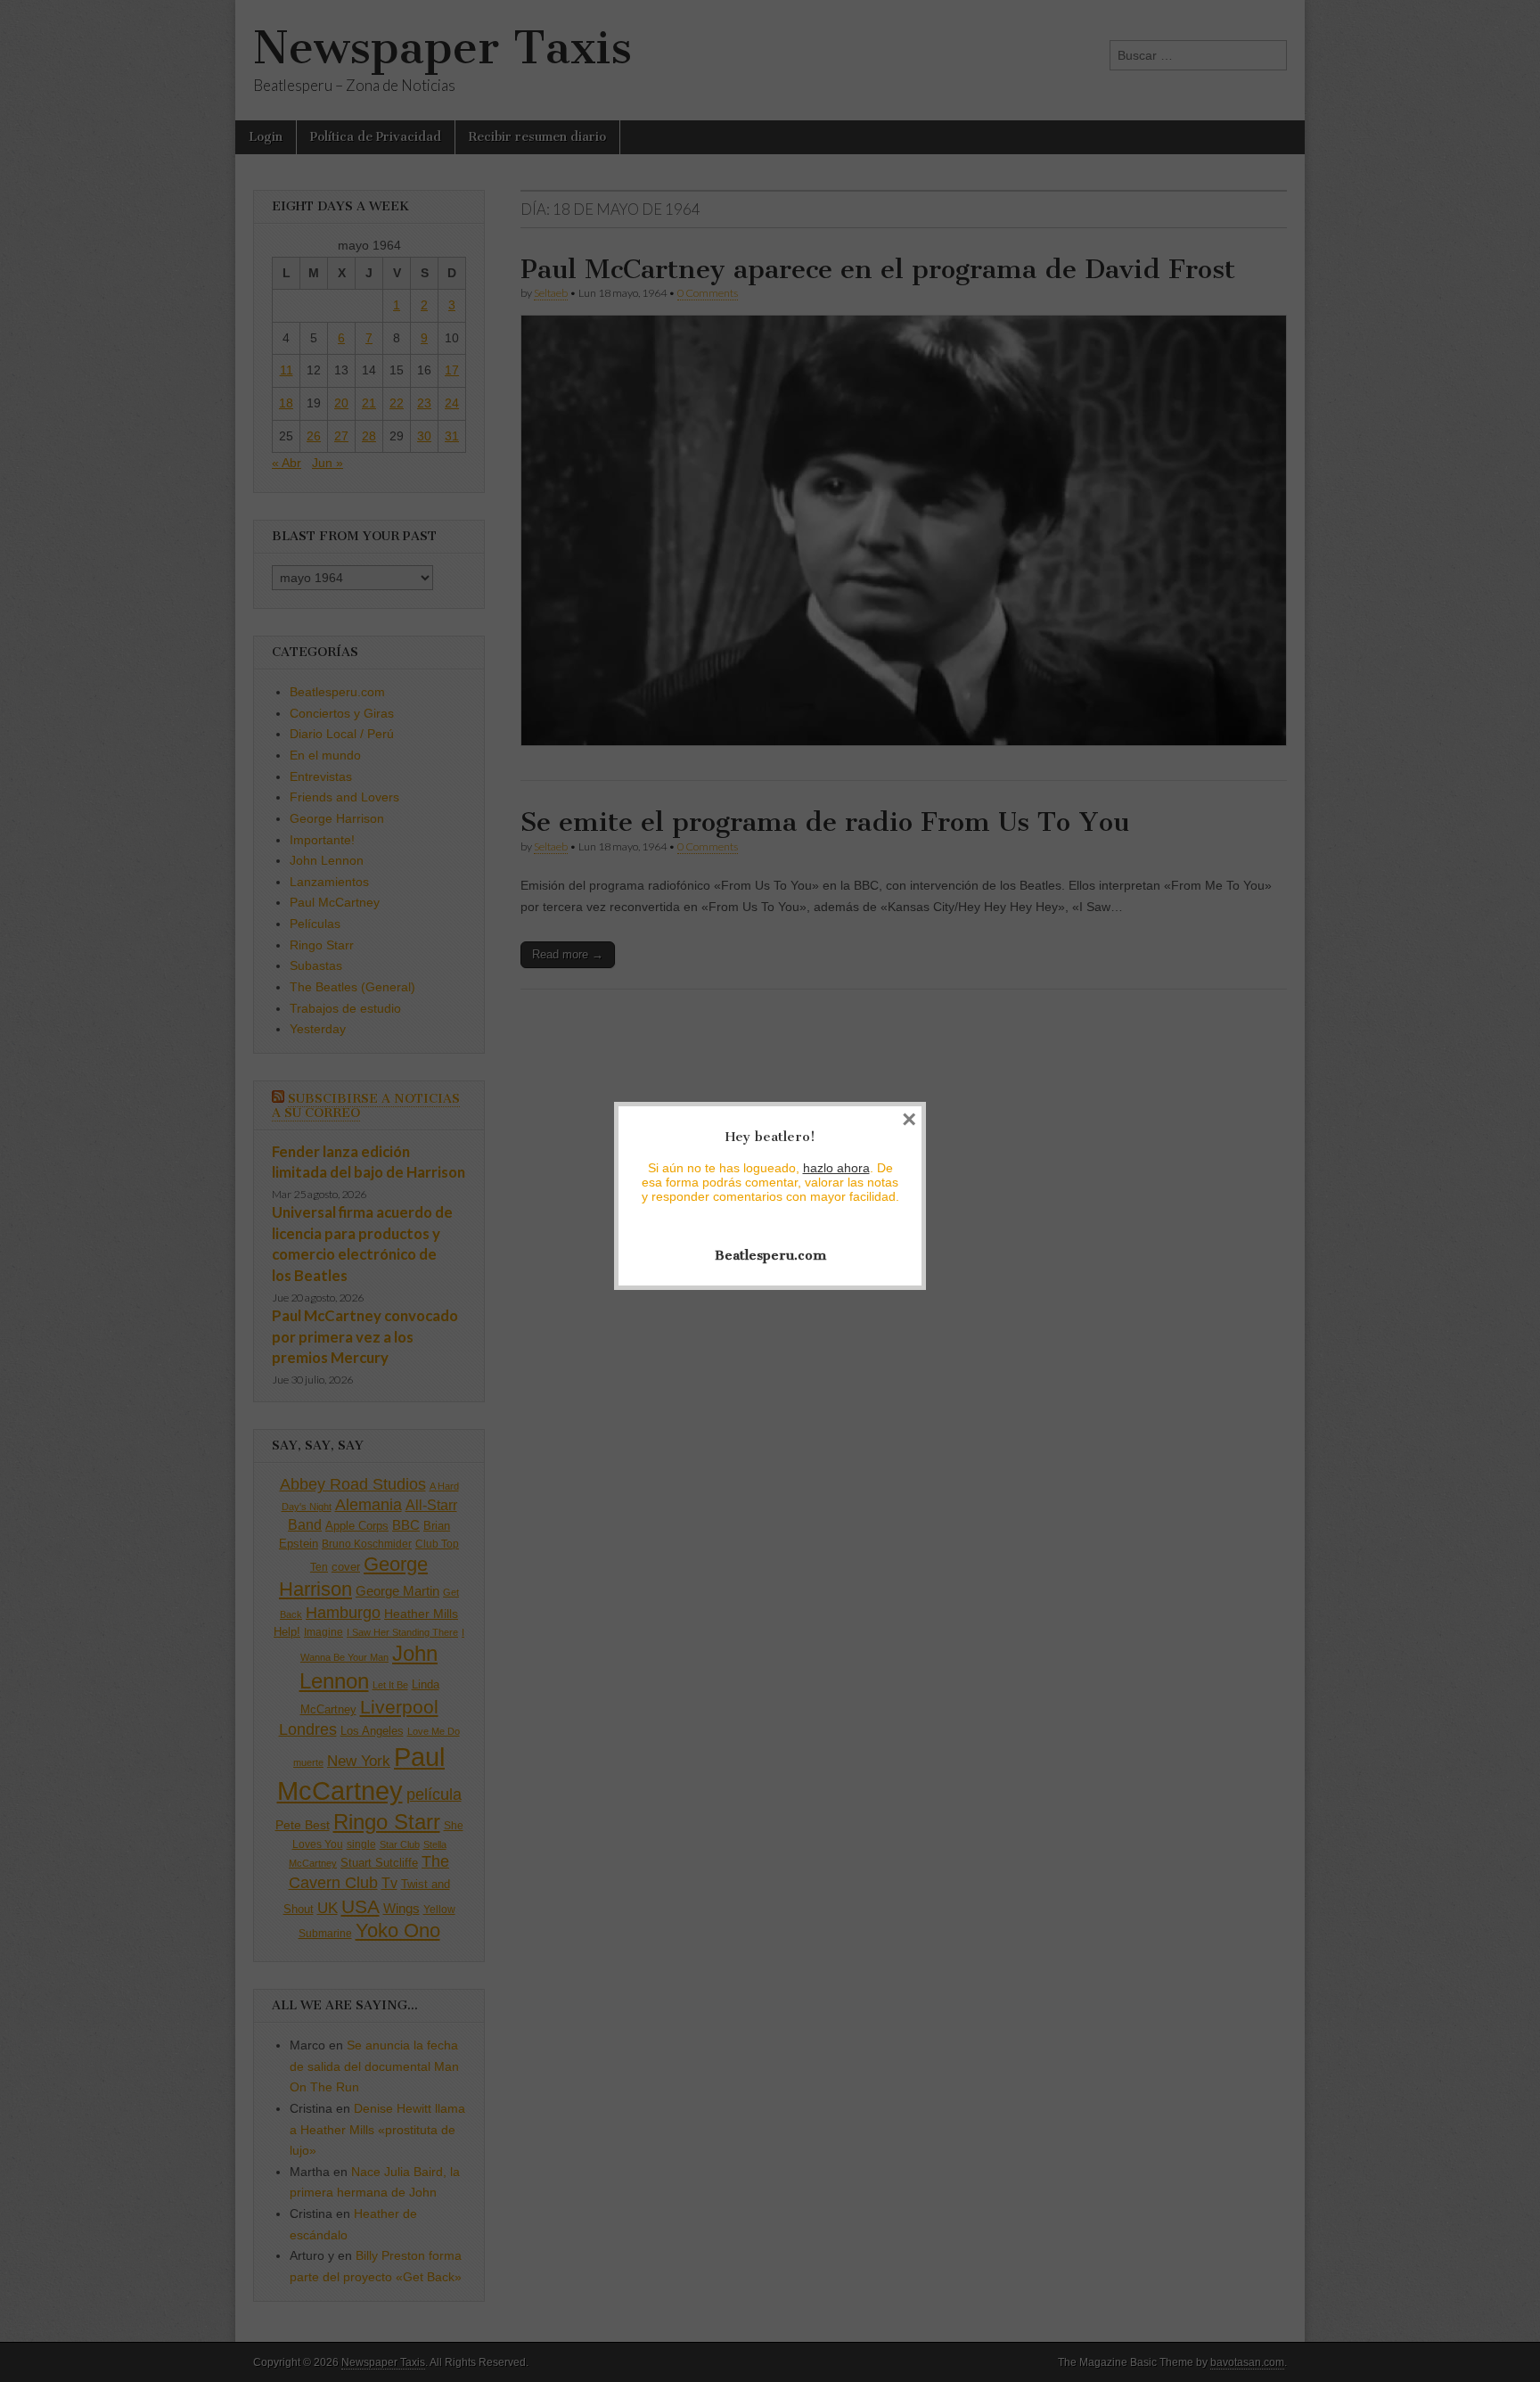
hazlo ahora (836, 1168)
